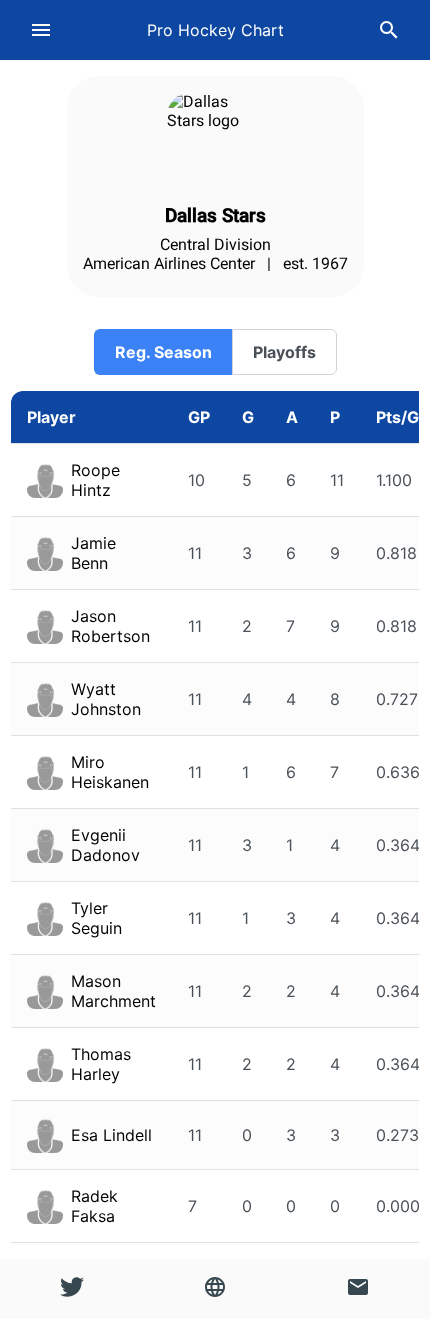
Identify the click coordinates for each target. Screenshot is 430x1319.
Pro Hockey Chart (215, 30)
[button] (163, 352)
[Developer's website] (215, 1289)
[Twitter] (72, 1289)
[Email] (358, 1289)
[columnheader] (91, 417)
